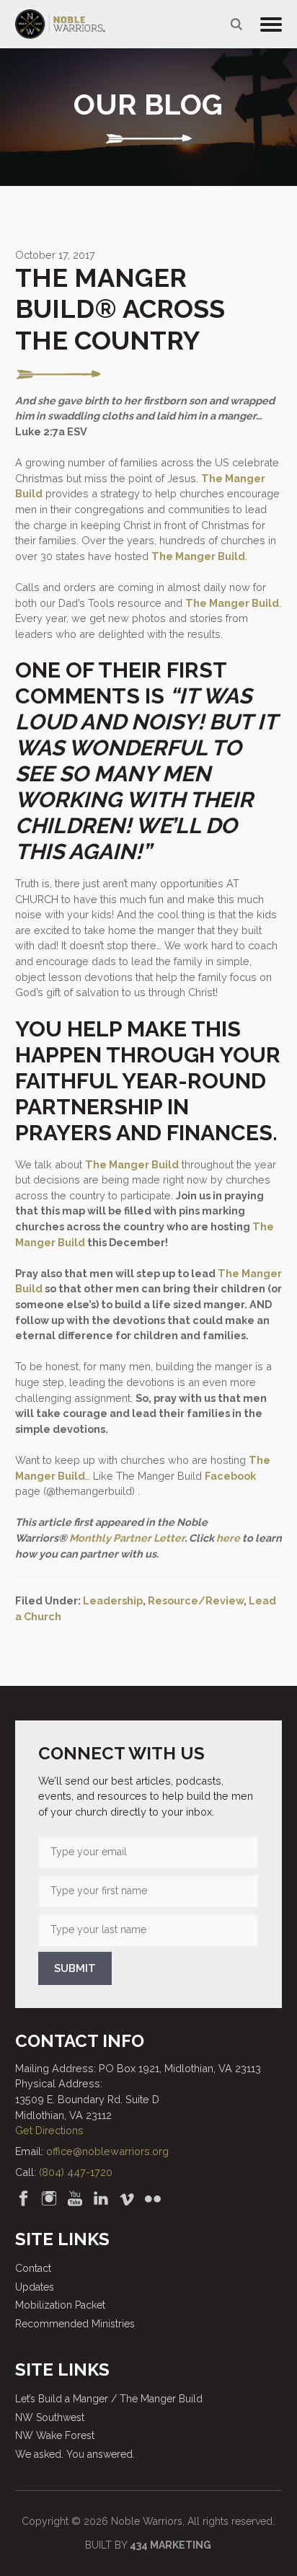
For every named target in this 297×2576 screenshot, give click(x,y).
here (228, 1538)
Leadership (113, 1600)
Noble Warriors (60, 24)
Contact (33, 2268)
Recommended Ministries (75, 2324)
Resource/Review (196, 1600)
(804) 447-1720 (76, 2172)
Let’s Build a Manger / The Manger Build (109, 2399)
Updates (35, 2287)
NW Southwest (50, 2417)
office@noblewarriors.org (107, 2151)
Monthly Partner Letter (127, 1538)
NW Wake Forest (55, 2435)
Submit (75, 1968)
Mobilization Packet (60, 2305)
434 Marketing (170, 2545)
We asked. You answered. (75, 2454)
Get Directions (49, 2130)
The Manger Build (198, 556)
